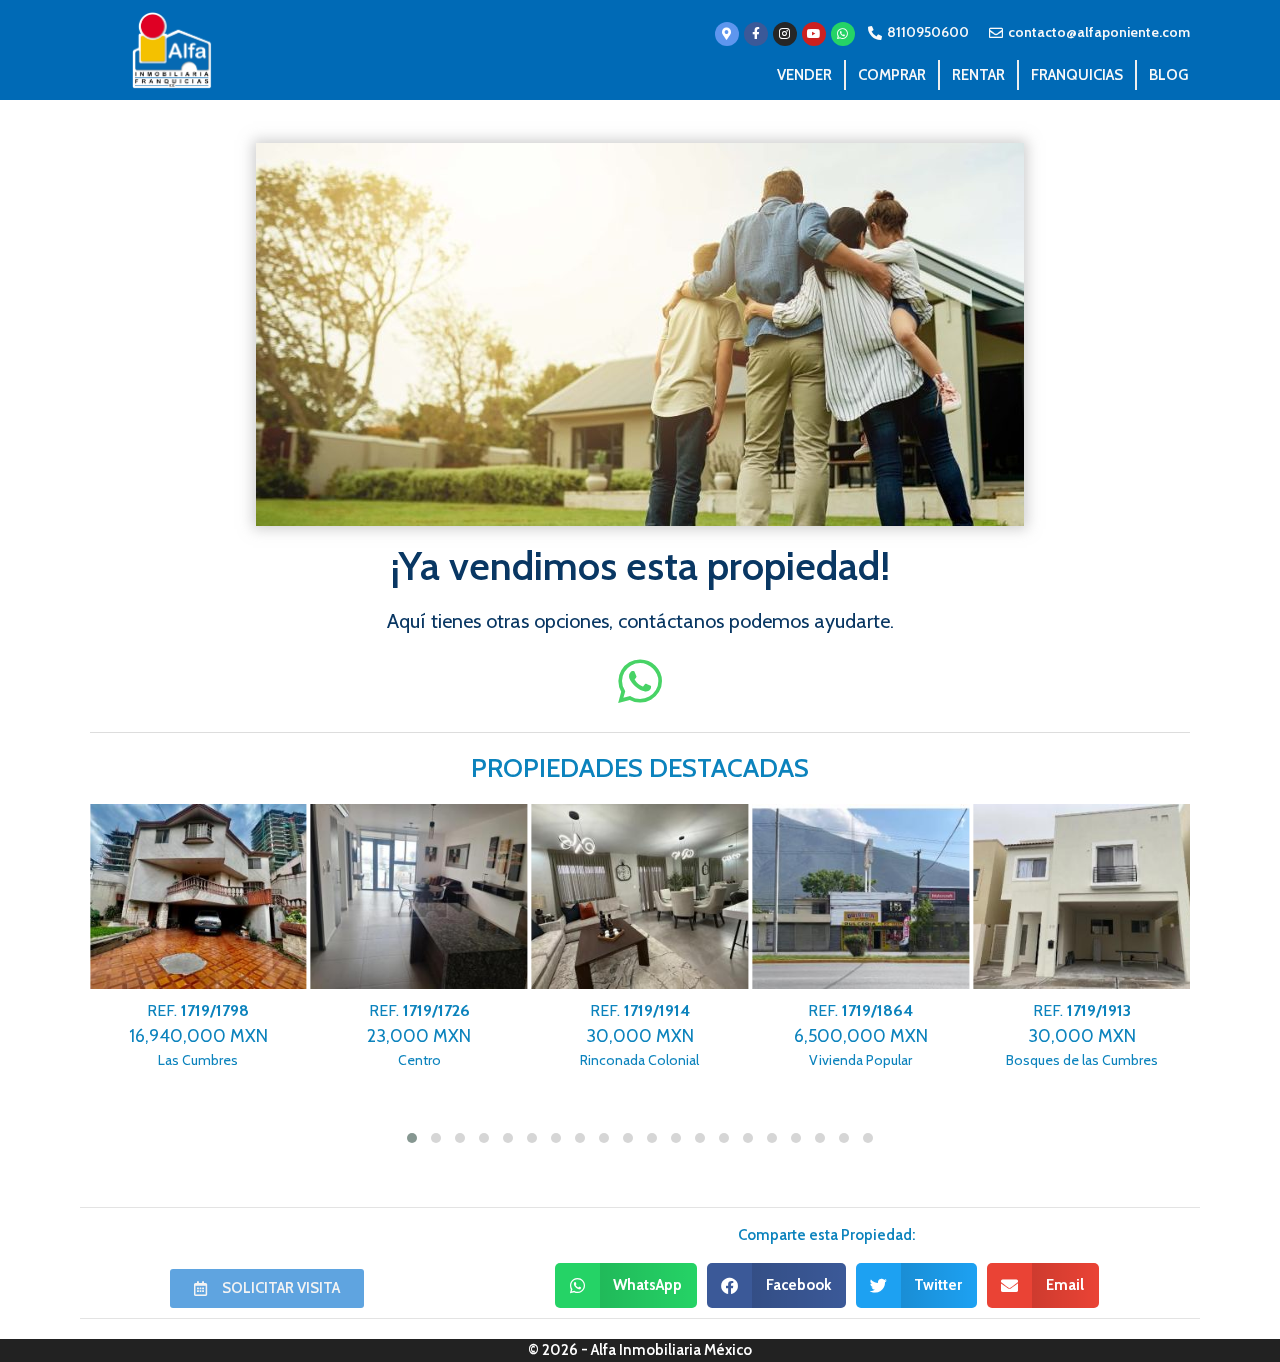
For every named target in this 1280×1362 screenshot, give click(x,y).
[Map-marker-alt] (727, 34)
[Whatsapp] (843, 34)
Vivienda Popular (861, 1035)
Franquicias (1077, 75)
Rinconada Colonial (639, 1035)
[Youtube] (814, 34)
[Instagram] (785, 34)
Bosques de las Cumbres (1082, 1035)
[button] (626, 1285)
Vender (804, 75)
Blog (1168, 75)
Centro (419, 1035)
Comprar (892, 75)
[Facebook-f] (756, 34)
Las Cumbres (198, 1035)
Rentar (978, 75)
